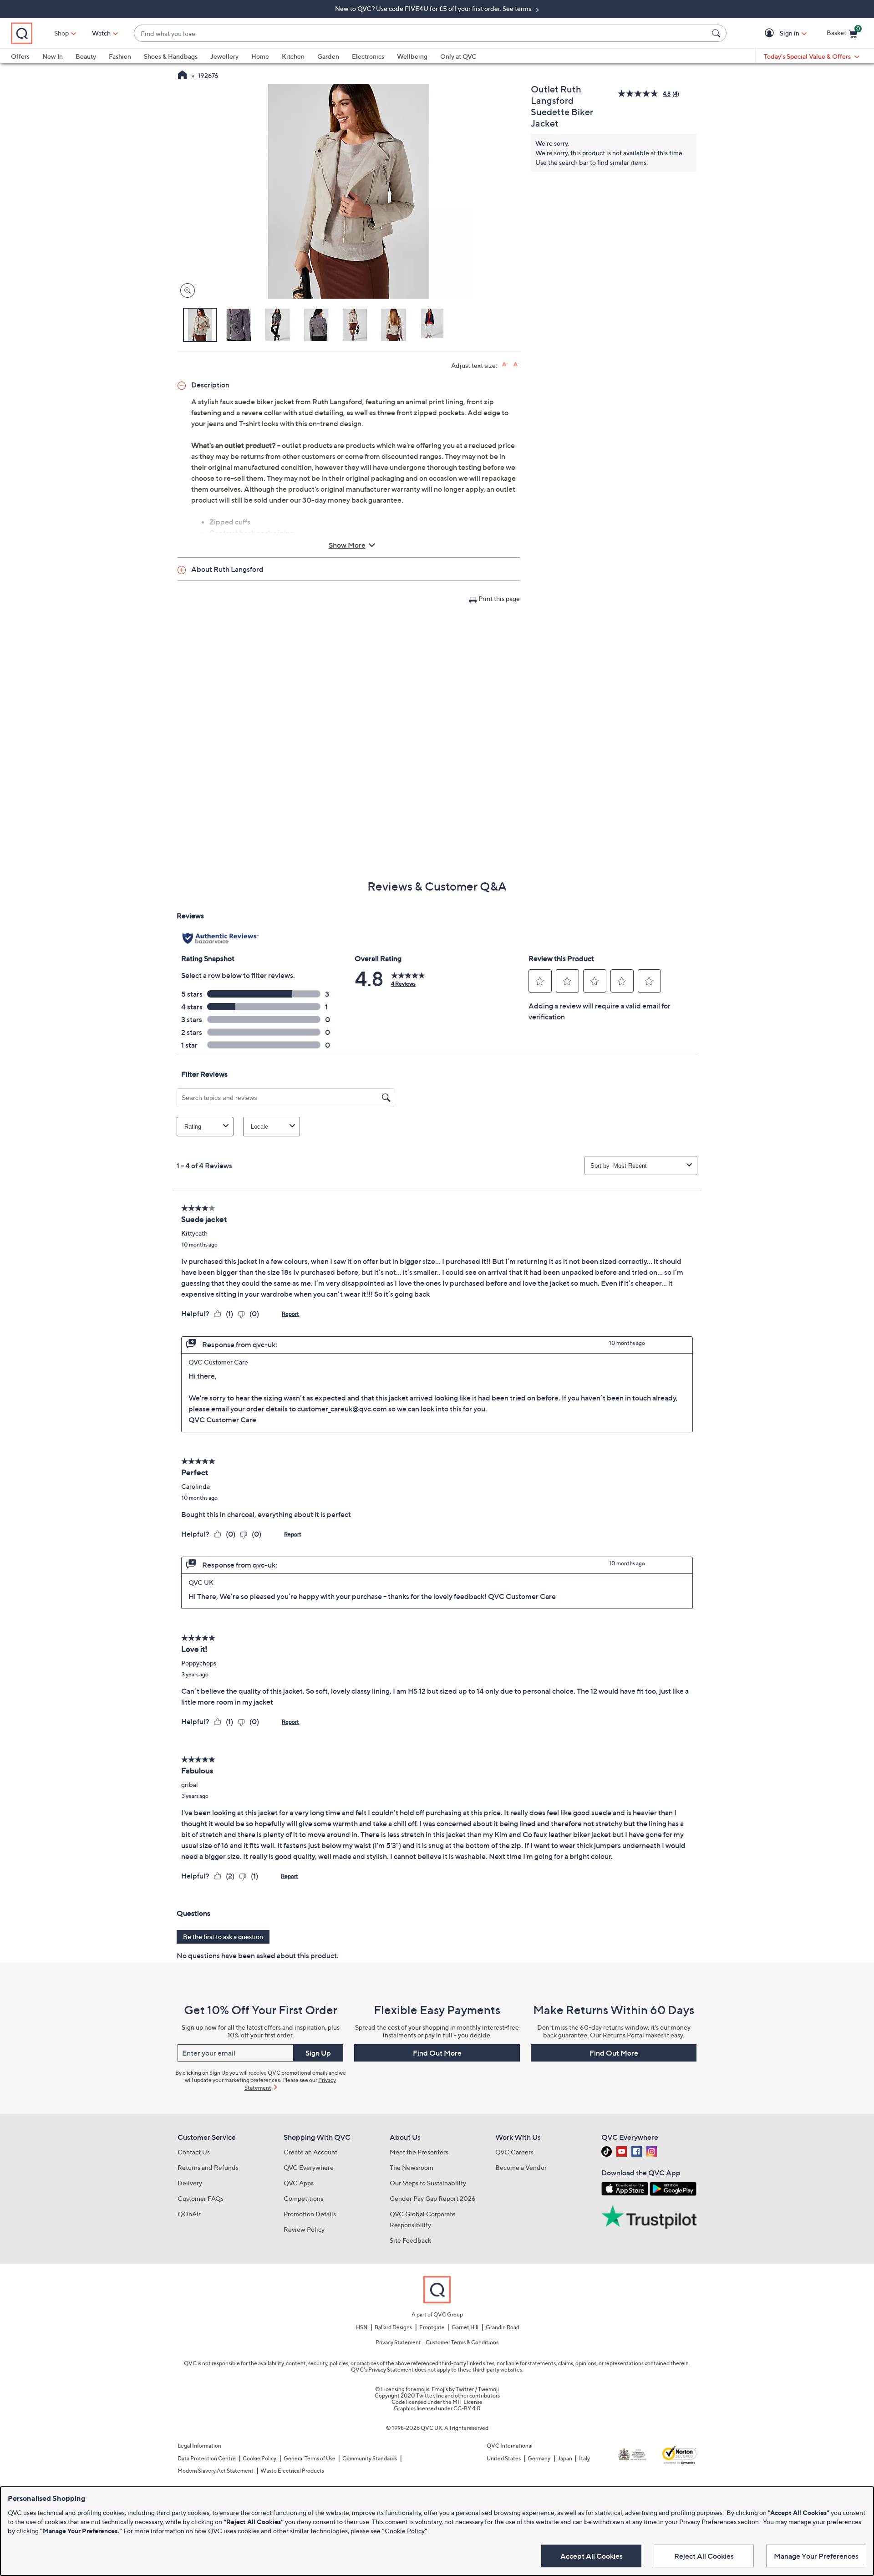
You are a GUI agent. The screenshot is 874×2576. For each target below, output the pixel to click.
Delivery (190, 2183)
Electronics (368, 56)
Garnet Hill (465, 2327)
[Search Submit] (717, 33)
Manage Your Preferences (816, 2556)
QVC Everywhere (309, 2167)
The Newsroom (412, 2167)
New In (53, 56)
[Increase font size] (505, 364)
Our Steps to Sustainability (428, 2183)
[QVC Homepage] (182, 76)
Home (260, 56)
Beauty (86, 56)
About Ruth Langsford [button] (227, 569)
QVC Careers (514, 2152)
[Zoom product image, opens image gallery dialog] (185, 291)
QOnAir (189, 2214)
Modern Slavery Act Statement (216, 2471)
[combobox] (421, 33)
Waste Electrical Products (292, 2471)
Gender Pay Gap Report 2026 (433, 2198)
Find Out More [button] (437, 2053)
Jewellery (224, 56)
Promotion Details (310, 2214)
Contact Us (194, 2152)
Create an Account (310, 2152)
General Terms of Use (310, 2458)
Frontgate (432, 2327)
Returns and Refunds (208, 2167)
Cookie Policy (259, 2458)
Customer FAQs (201, 2198)
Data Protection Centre (207, 2458)
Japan (565, 2458)
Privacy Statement (398, 2342)
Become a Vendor (521, 2167)
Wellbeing (412, 56)
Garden (328, 56)
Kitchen (293, 56)
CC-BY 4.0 (467, 2408)
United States (504, 2458)
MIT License (467, 2402)
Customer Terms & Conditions (462, 2342)
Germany (539, 2458)
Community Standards (370, 2458)
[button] (771, 33)
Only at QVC (458, 56)
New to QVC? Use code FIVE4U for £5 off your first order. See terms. (434, 8)
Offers (20, 56)
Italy (584, 2458)
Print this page (499, 598)
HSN (362, 2327)
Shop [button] (61, 33)
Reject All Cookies (704, 2556)
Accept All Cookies (592, 2556)
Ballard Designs (393, 2327)
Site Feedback (410, 2240)
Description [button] (210, 385)
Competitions (303, 2198)
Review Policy (304, 2229)
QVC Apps (299, 2183)
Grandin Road (503, 2327)
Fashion (120, 56)
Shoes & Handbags (171, 56)
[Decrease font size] (516, 364)
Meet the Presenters (419, 2152)
